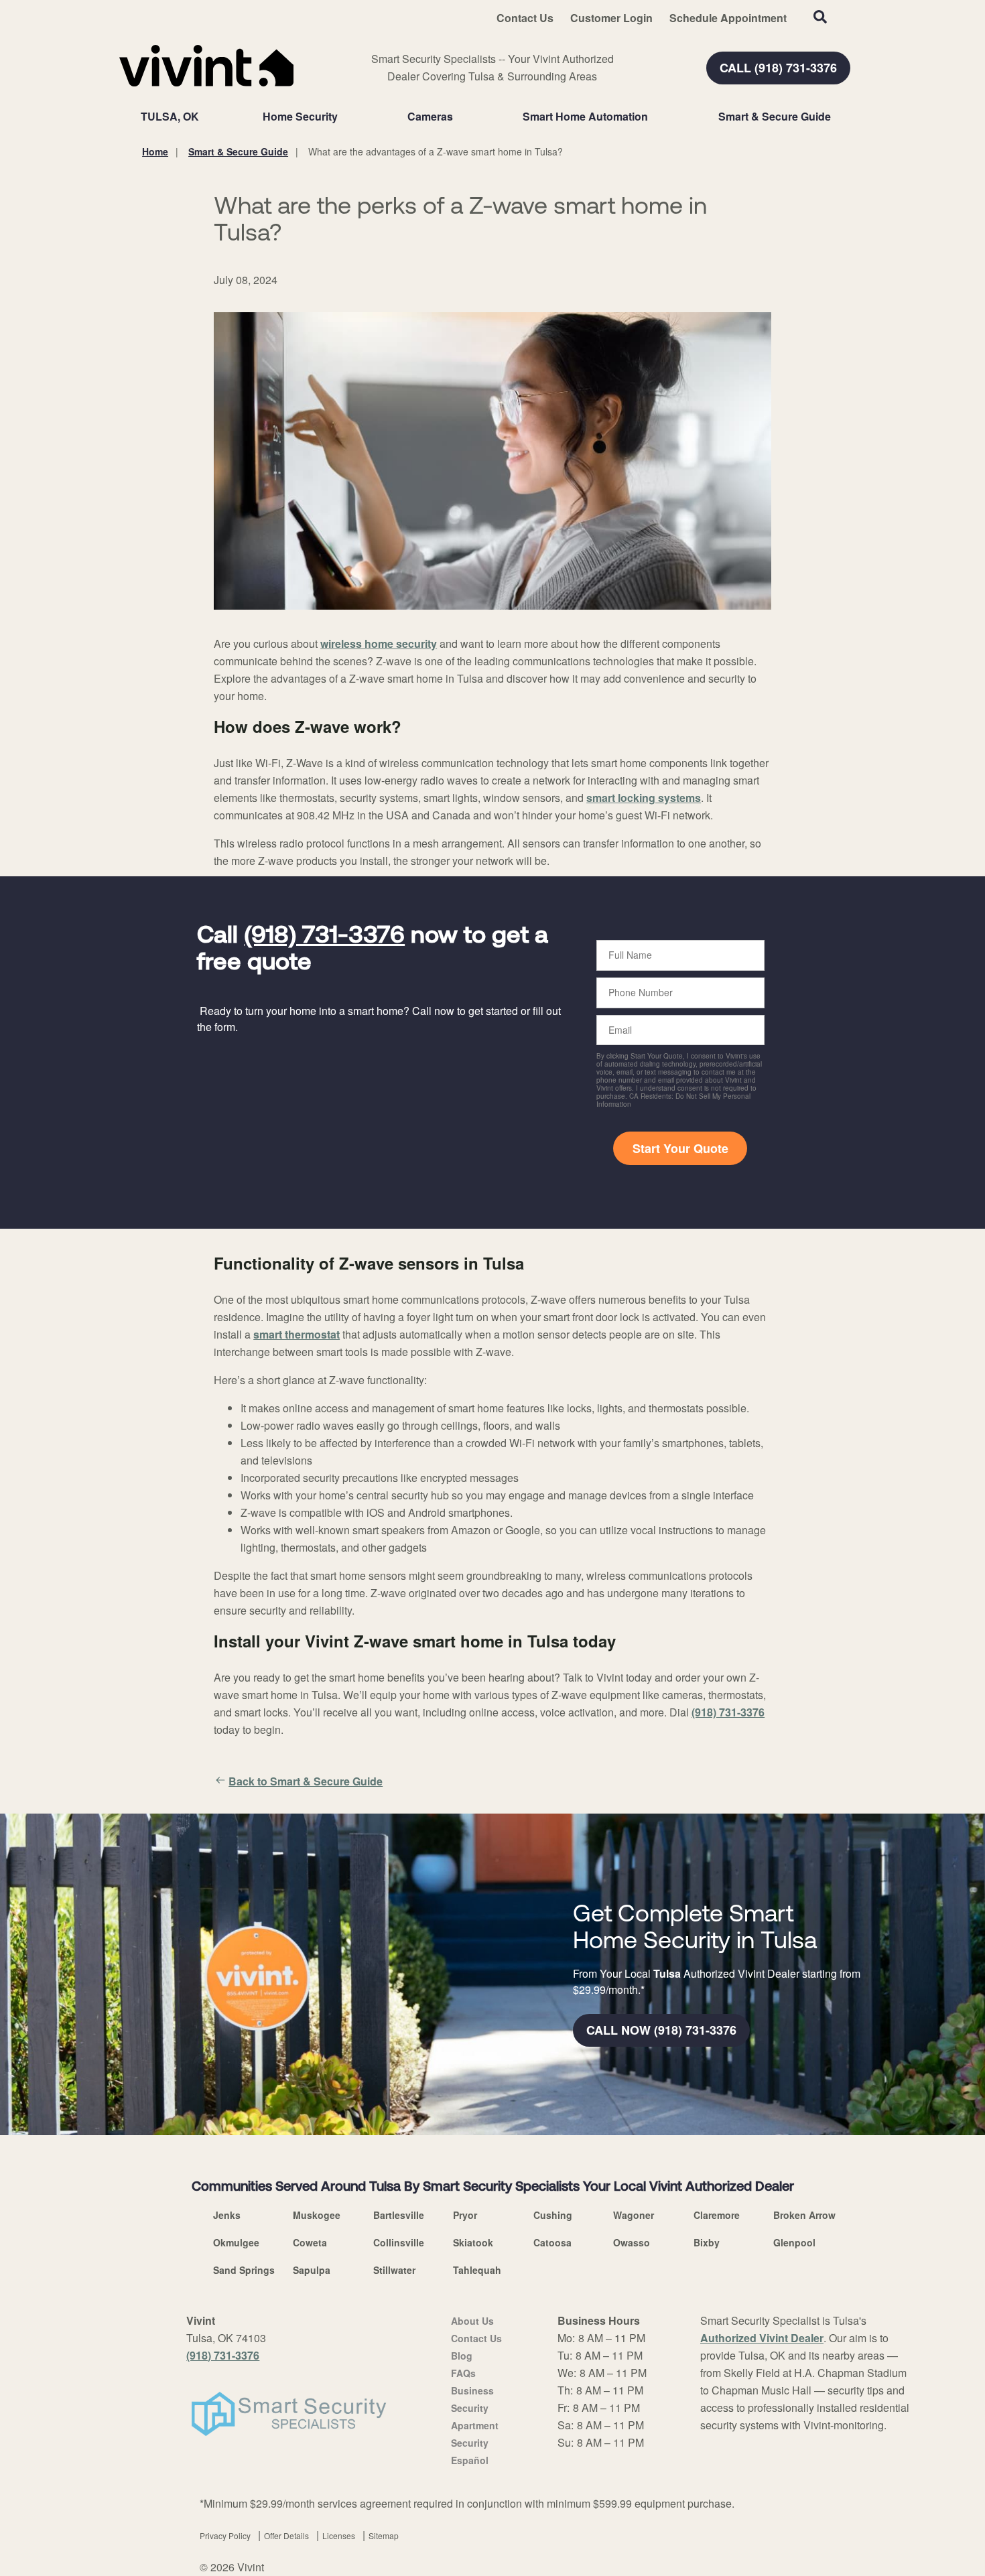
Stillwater (394, 2270)
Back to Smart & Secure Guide (306, 1781)
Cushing (553, 2215)
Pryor (465, 2215)
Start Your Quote (680, 1148)
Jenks (227, 2215)
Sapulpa (312, 2270)
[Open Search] (820, 17)
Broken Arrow (804, 2215)
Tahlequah (477, 2270)
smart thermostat (297, 1334)
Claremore (717, 2215)
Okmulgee (236, 2242)
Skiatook (473, 2242)
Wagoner (634, 2215)
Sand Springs (244, 2270)
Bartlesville (399, 2215)
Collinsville (399, 2242)
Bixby (707, 2242)
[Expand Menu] (344, 117)
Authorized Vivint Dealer (762, 2338)
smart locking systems (644, 798)
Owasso (632, 2242)
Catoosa (552, 2242)
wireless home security (379, 643)
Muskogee (317, 2215)
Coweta (310, 2242)
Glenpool (794, 2242)
